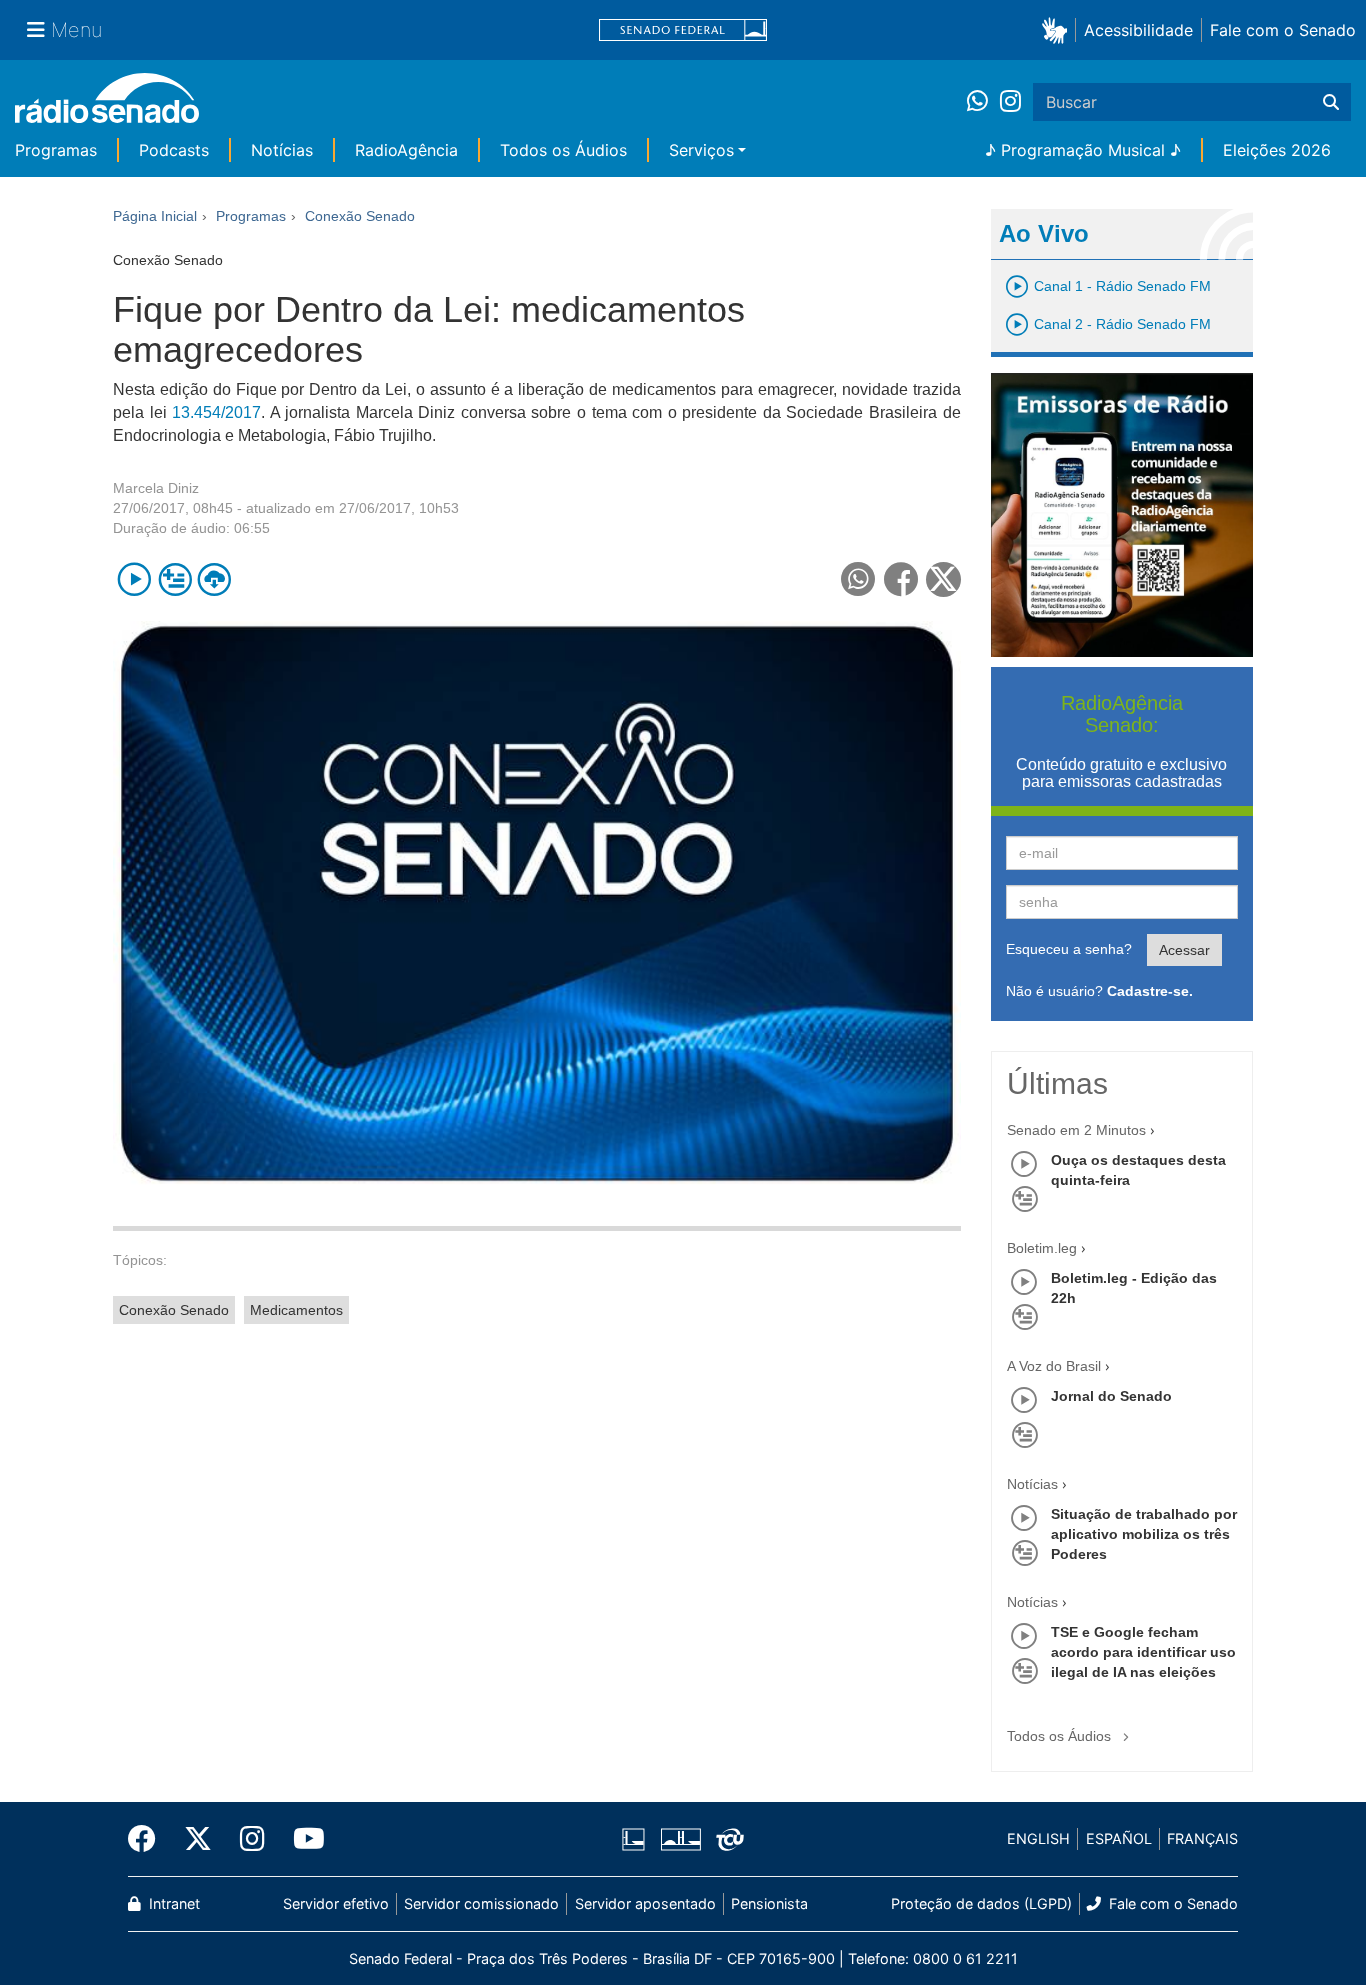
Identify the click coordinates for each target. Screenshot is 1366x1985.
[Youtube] (302, 1839)
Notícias (282, 150)
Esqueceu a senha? (1069, 949)
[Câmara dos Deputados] (637, 1839)
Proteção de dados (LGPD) (981, 1903)
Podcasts (174, 150)
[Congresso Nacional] (680, 1839)
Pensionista (769, 1903)
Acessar (1184, 950)
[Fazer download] (214, 579)
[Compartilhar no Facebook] (901, 579)
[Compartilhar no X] (943, 579)
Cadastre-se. (1150, 991)
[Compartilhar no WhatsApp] (858, 579)
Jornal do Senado (1111, 1396)
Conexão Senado (174, 1310)
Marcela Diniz (156, 488)
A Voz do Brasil (1054, 1366)
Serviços (701, 150)
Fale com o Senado (1283, 30)
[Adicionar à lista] (174, 579)
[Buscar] (1331, 102)
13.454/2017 (216, 412)
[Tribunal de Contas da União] (726, 1839)
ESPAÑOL (1119, 1838)
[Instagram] (1010, 102)
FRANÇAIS (1202, 1838)
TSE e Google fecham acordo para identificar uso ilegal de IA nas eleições (1143, 1652)
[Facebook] (149, 1839)
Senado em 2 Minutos (1076, 1130)
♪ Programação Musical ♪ (1083, 150)
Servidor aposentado (645, 1903)
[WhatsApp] (983, 102)
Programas (56, 150)
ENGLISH (1038, 1838)
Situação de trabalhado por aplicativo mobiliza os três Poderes (1144, 1534)
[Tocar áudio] (134, 579)
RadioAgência (406, 150)
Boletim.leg (1042, 1248)
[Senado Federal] (683, 30)
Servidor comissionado (481, 1903)
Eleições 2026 (1277, 150)
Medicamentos (296, 1310)
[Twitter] (198, 1839)
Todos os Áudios (563, 150)
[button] (1058, 29)
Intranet (172, 1903)
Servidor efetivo (336, 1903)
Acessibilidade (1138, 30)
